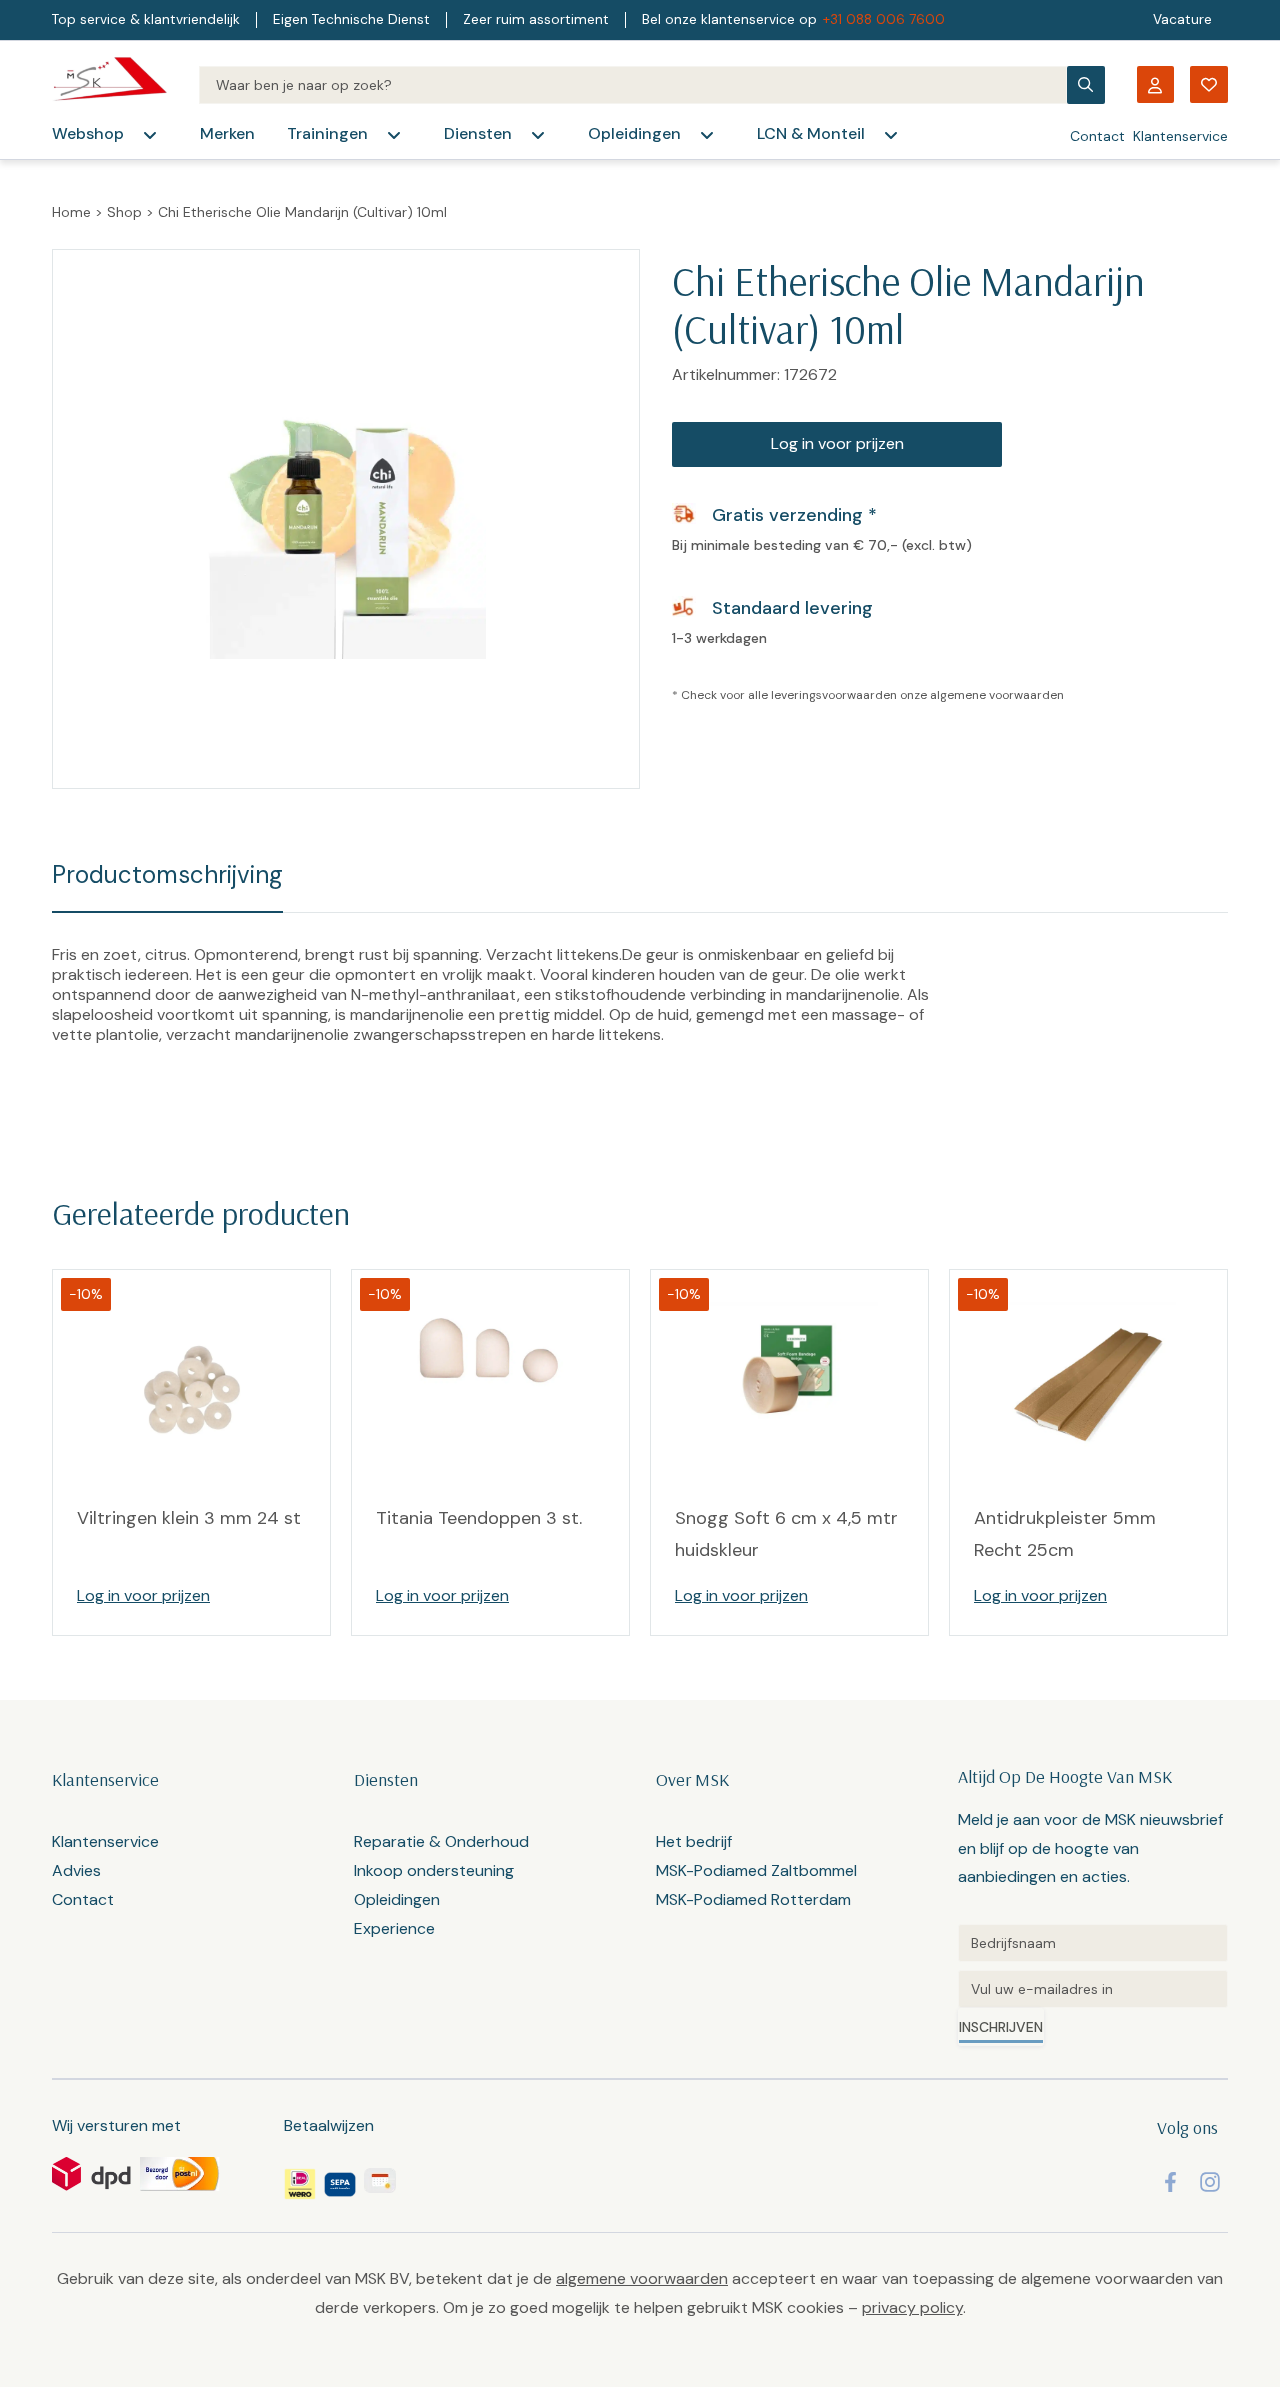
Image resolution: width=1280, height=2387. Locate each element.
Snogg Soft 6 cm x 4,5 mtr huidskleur (786, 1534)
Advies (76, 1870)
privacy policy (912, 2307)
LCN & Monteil (811, 133)
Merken (227, 133)
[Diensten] (538, 135)
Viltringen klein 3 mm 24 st (189, 1518)
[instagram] (1210, 2182)
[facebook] (1170, 2182)
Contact (1097, 136)
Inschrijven (1001, 2027)
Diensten (478, 133)
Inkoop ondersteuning (434, 1870)
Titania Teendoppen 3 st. (479, 1518)
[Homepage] (109, 84)
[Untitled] (1093, 1943)
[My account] (1155, 84)
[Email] (1093, 1989)
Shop (124, 212)
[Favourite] (1209, 84)
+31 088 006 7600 (884, 19)
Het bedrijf (694, 1841)
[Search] (632, 85)
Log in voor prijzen (837, 443)
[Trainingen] (394, 135)
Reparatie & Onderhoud (441, 1841)
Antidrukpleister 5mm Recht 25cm (1065, 1534)
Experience (394, 1928)
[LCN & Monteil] (891, 135)
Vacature (1182, 19)
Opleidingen (634, 133)
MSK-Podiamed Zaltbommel (756, 1870)
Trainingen (327, 133)
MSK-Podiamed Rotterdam (753, 1899)
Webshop (88, 133)
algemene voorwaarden (997, 695)
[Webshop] (150, 135)
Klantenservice (1180, 136)
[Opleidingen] (707, 135)
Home (71, 212)
